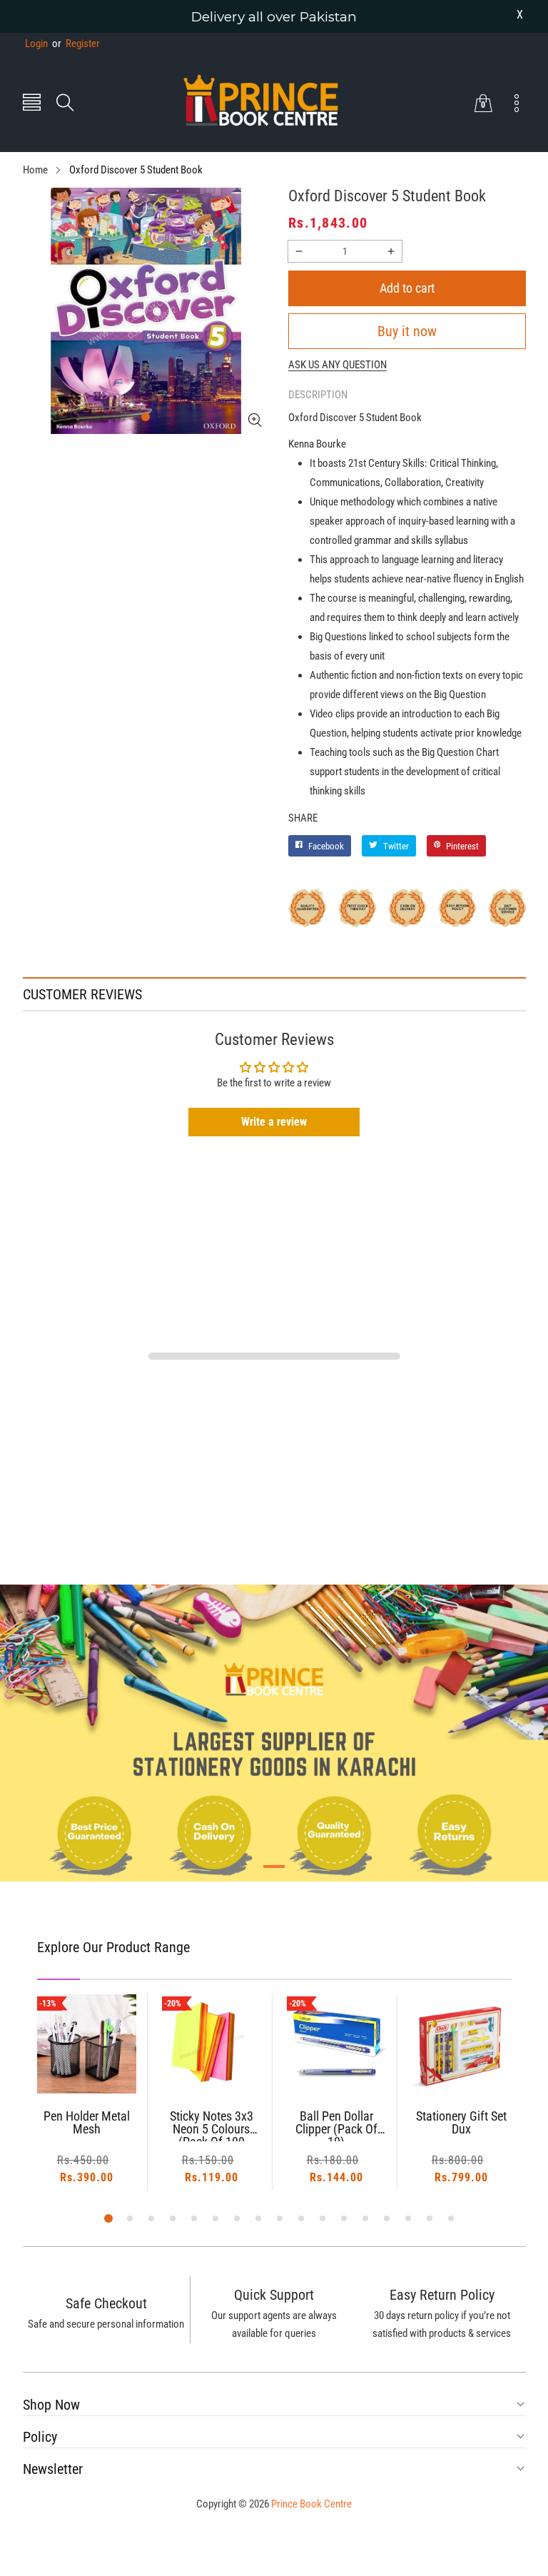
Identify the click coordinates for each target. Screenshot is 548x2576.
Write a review (274, 1122)
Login (36, 44)
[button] (32, 104)
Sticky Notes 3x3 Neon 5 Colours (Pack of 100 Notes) (87, 2126)
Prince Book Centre (311, 2504)
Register (76, 44)
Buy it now (407, 331)
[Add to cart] (86, 2065)
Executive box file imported (461, 2123)
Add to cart (407, 288)
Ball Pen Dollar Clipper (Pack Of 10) (212, 2126)
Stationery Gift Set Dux (336, 2123)
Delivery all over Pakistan (274, 17)
